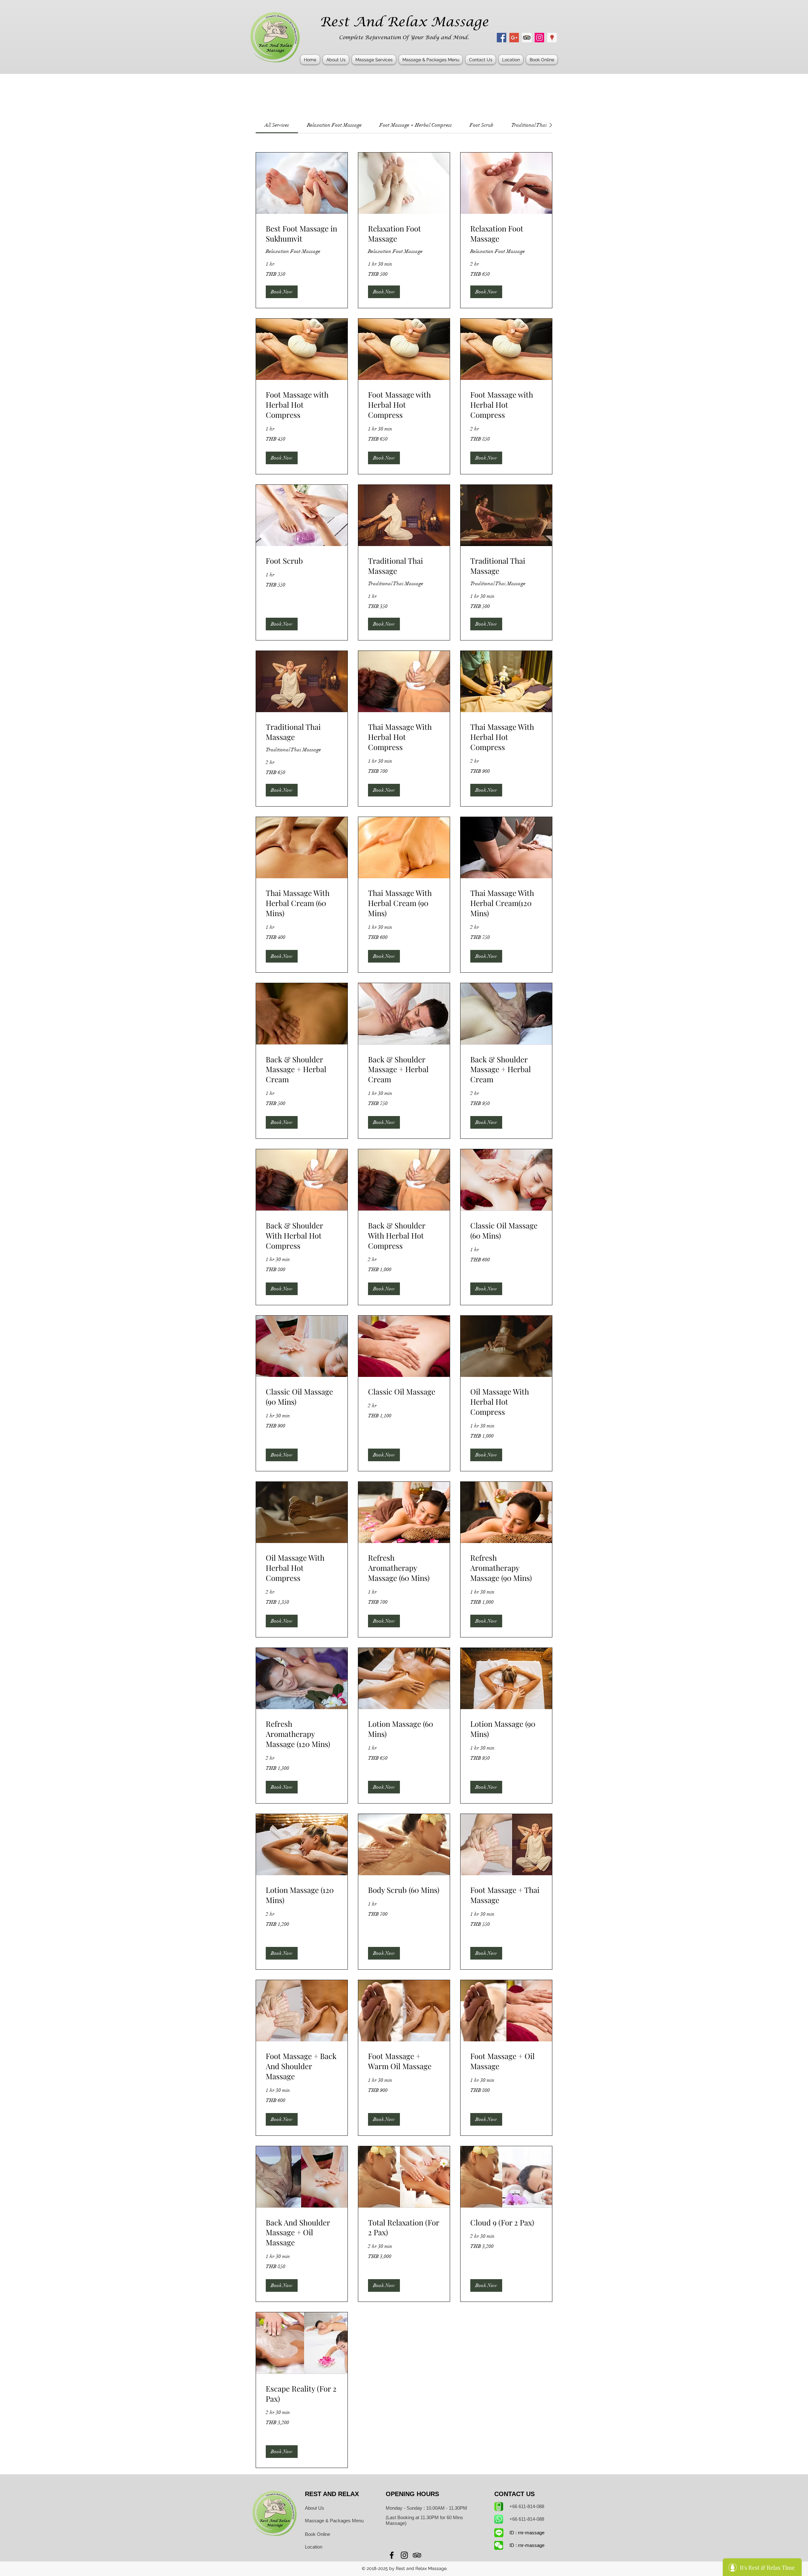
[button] (374, 60)
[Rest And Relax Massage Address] (552, 38)
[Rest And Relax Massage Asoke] (539, 38)
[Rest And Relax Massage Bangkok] (502, 38)
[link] (277, 125)
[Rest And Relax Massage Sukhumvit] (527, 38)
